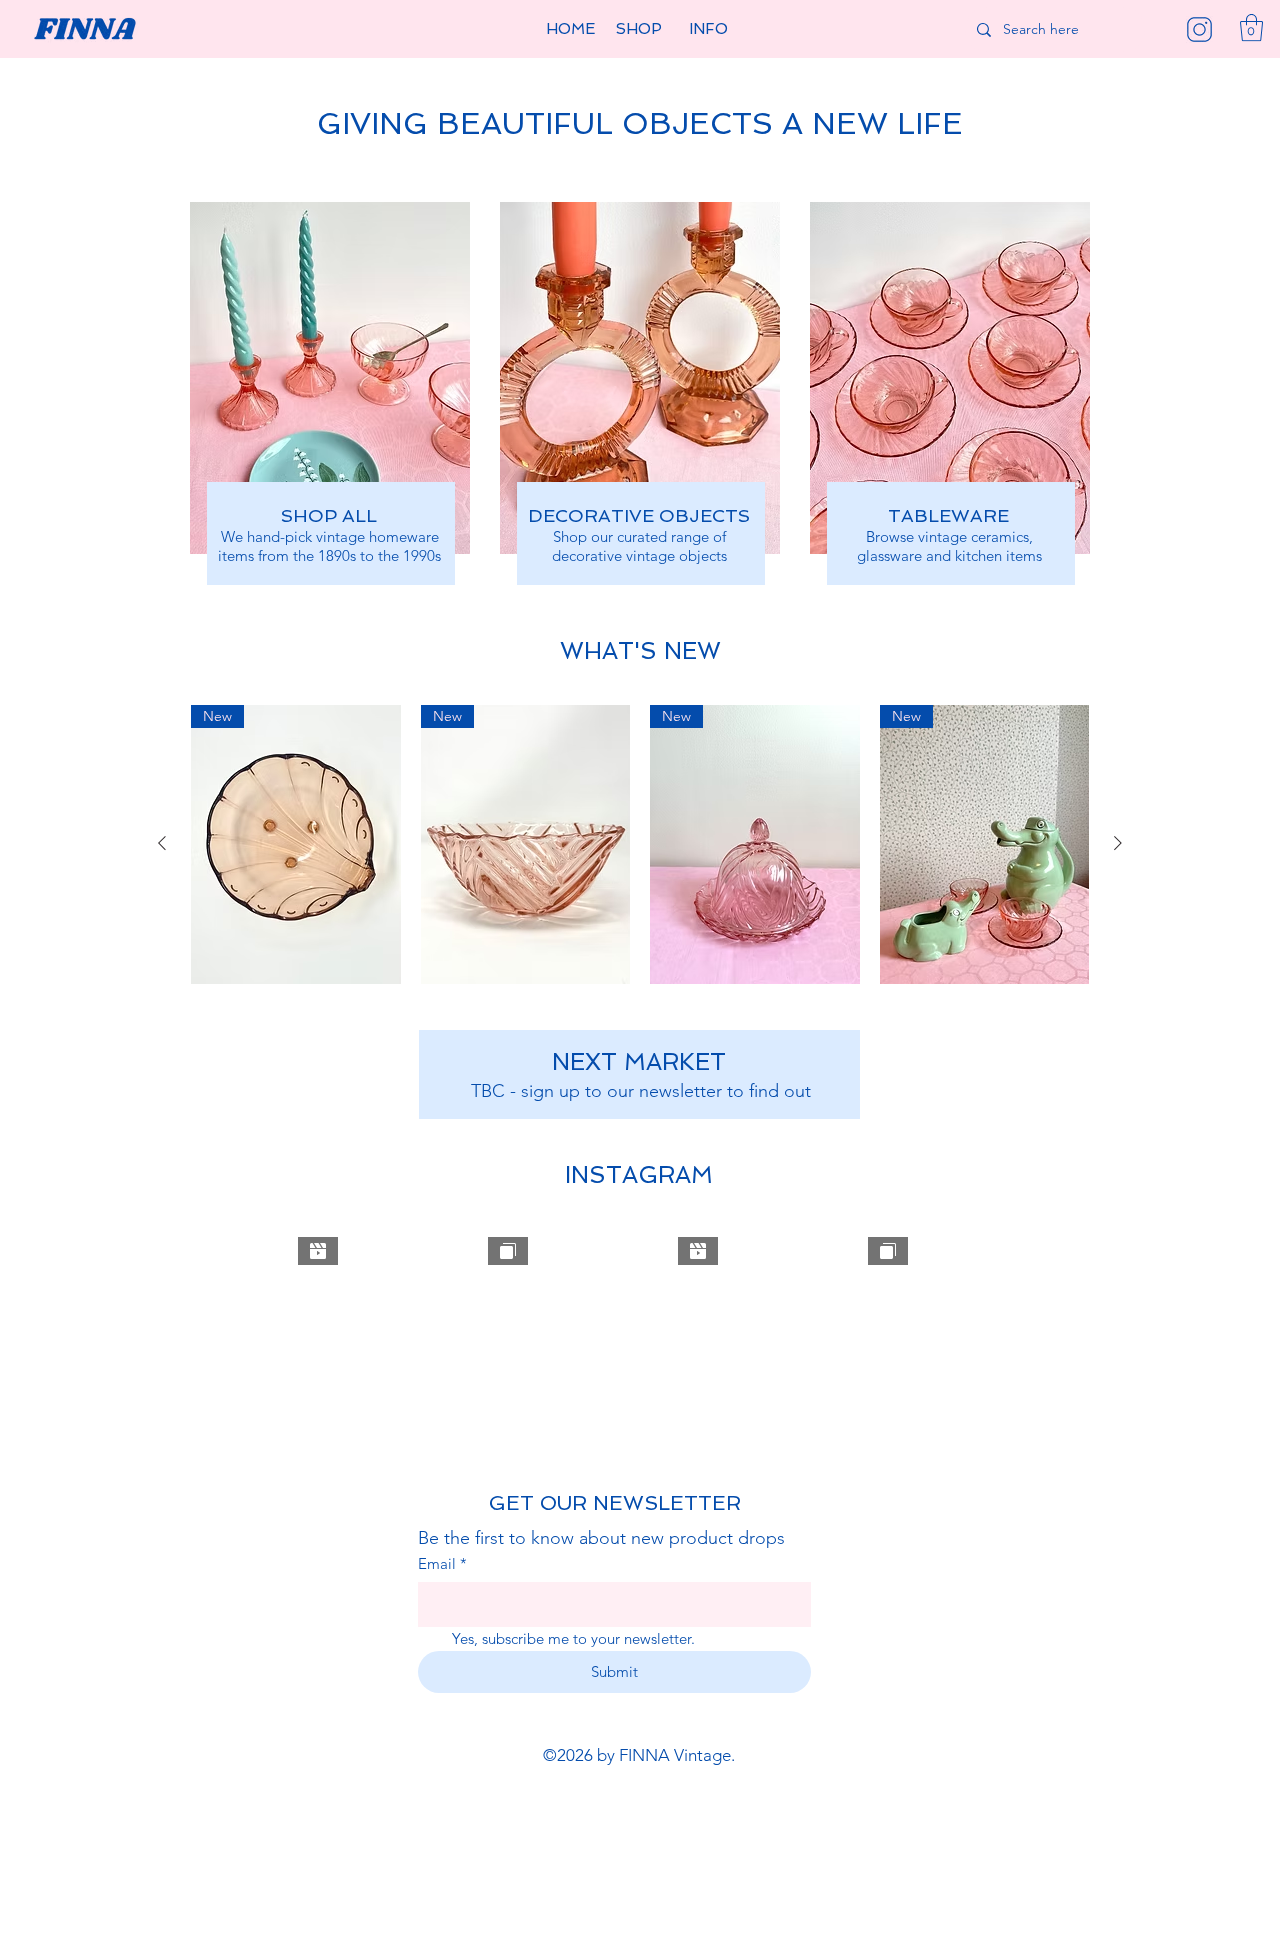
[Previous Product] (162, 843)
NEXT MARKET (639, 1061)
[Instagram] (1199, 29)
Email (442, 1563)
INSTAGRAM (639, 1174)
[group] (640, 844)
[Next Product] (1118, 843)
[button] (639, 29)
